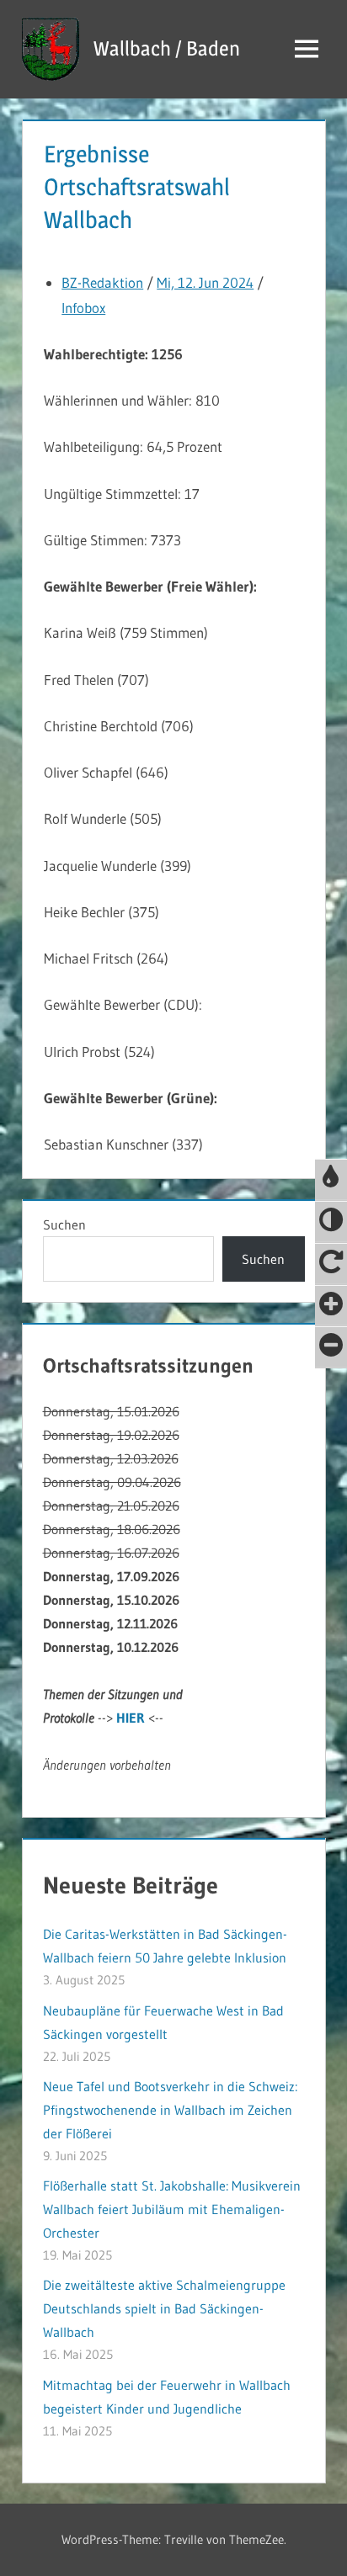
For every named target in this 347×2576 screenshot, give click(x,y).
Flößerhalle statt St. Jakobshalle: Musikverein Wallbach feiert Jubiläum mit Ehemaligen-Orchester (172, 2209)
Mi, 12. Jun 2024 (205, 282)
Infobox (83, 308)
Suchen (64, 1224)
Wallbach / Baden (167, 48)
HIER (131, 1718)
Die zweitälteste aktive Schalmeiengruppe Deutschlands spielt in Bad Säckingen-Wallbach (164, 2308)
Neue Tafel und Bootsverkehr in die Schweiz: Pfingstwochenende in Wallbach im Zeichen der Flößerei (170, 2110)
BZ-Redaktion (102, 282)
